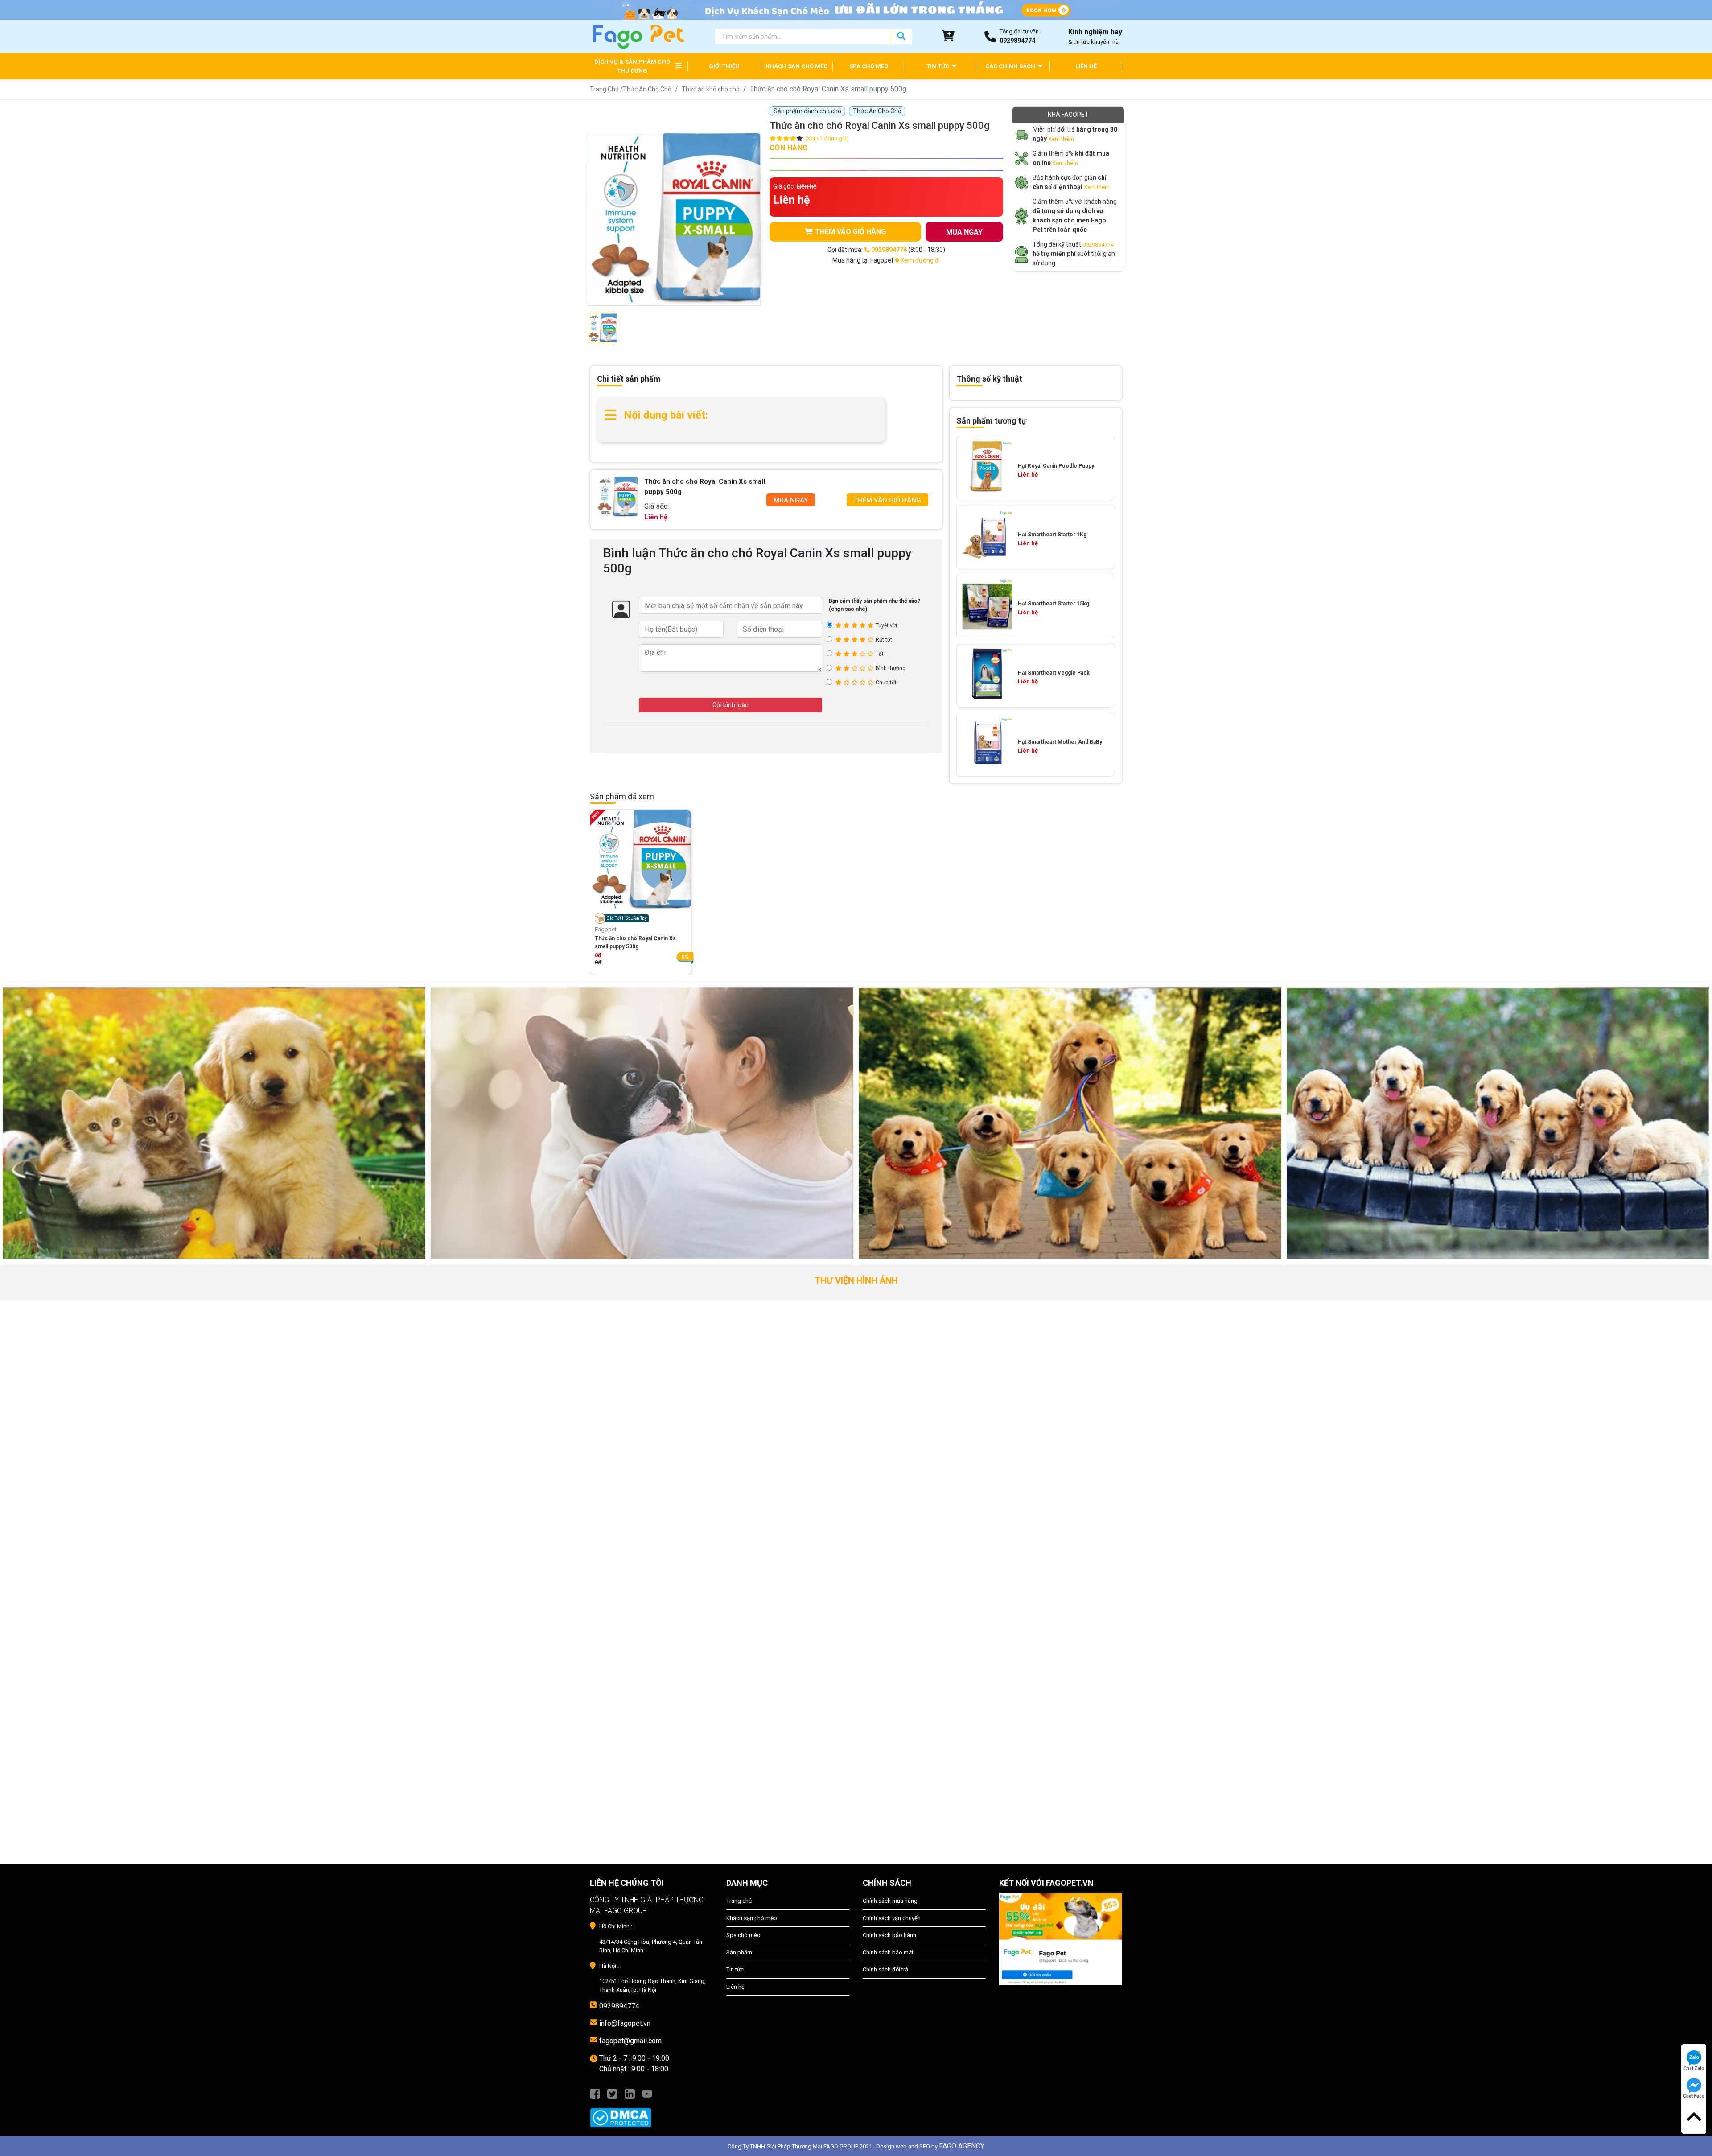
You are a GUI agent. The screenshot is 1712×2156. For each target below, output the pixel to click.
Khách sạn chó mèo (752, 1918)
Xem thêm (1061, 139)
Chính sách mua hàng (890, 1901)
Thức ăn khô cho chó (711, 89)
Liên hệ (735, 1987)
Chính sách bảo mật (888, 1952)
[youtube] (647, 2093)
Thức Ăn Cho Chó (647, 89)
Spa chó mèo (743, 1935)
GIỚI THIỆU (724, 66)
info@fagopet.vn (625, 2023)
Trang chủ (739, 1901)
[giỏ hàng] (948, 36)
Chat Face (1694, 2096)
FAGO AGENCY (962, 2146)
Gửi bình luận (730, 705)
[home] (638, 36)
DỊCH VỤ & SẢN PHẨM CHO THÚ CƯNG (632, 66)
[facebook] (595, 2093)
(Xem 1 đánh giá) (827, 138)
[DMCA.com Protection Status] (651, 2113)
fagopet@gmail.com (630, 2041)
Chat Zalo (1694, 2068)
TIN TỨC (938, 66)
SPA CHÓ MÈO (869, 66)
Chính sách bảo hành (889, 1935)
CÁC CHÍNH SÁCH (1011, 66)
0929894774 (1098, 245)
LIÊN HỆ (1086, 66)
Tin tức (735, 1969)
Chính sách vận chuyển (892, 1918)
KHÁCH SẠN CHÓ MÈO (797, 66)
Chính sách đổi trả (885, 1969)
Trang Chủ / (606, 89)
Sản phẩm (739, 1952)
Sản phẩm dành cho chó (807, 111)
